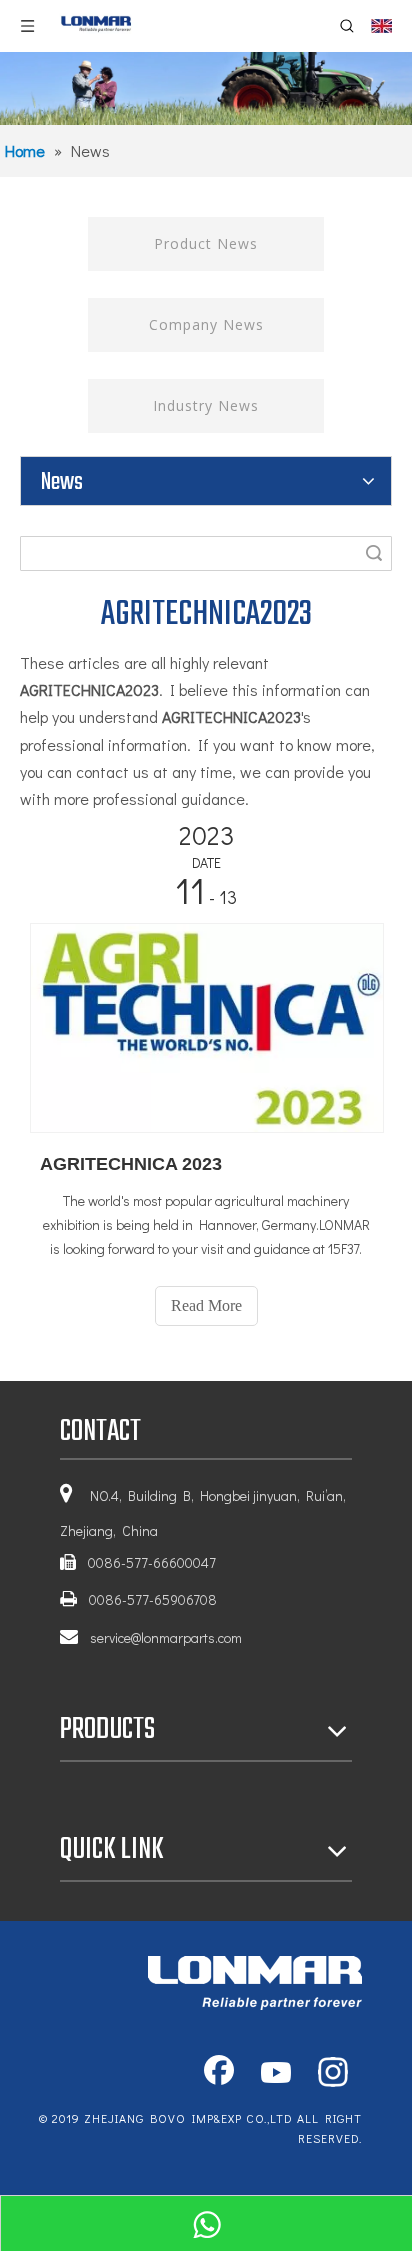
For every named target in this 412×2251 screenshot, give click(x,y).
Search (374, 553)
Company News (206, 324)
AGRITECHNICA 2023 (131, 1164)
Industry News (206, 405)
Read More (206, 1305)
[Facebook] (219, 2074)
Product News (206, 243)
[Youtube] (276, 2074)
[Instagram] (333, 2074)
